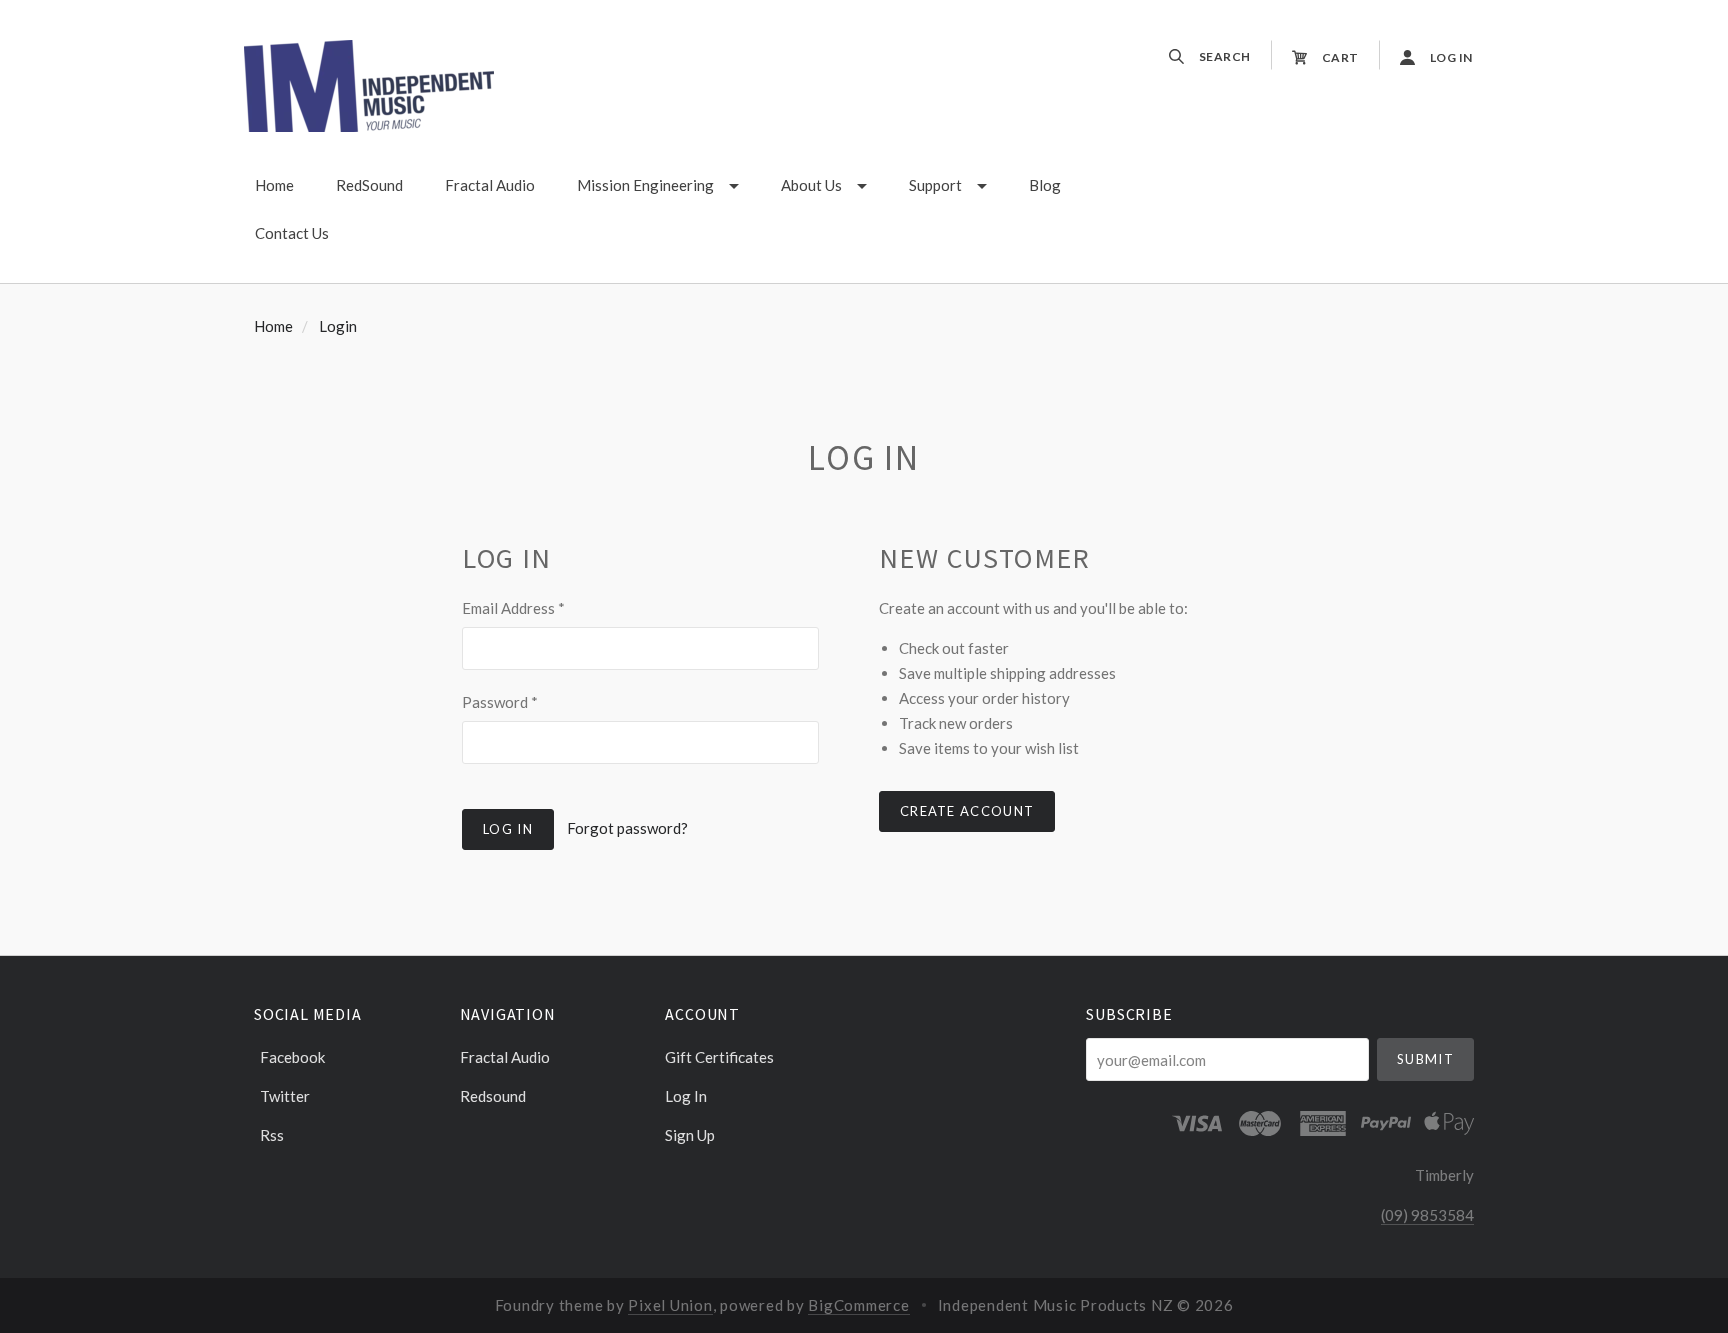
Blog (1045, 185)
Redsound (493, 1095)
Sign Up (690, 1134)
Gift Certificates (719, 1057)
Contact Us (292, 233)
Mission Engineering (645, 185)
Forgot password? (627, 828)
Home (274, 185)
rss (272, 1134)
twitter (285, 1096)
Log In (686, 1096)
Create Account (967, 811)
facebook (292, 1057)
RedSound (369, 185)
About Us (811, 185)
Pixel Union (670, 1305)
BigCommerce (858, 1305)
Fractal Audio (490, 185)
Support (935, 185)
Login (338, 326)
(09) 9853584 (1427, 1215)
